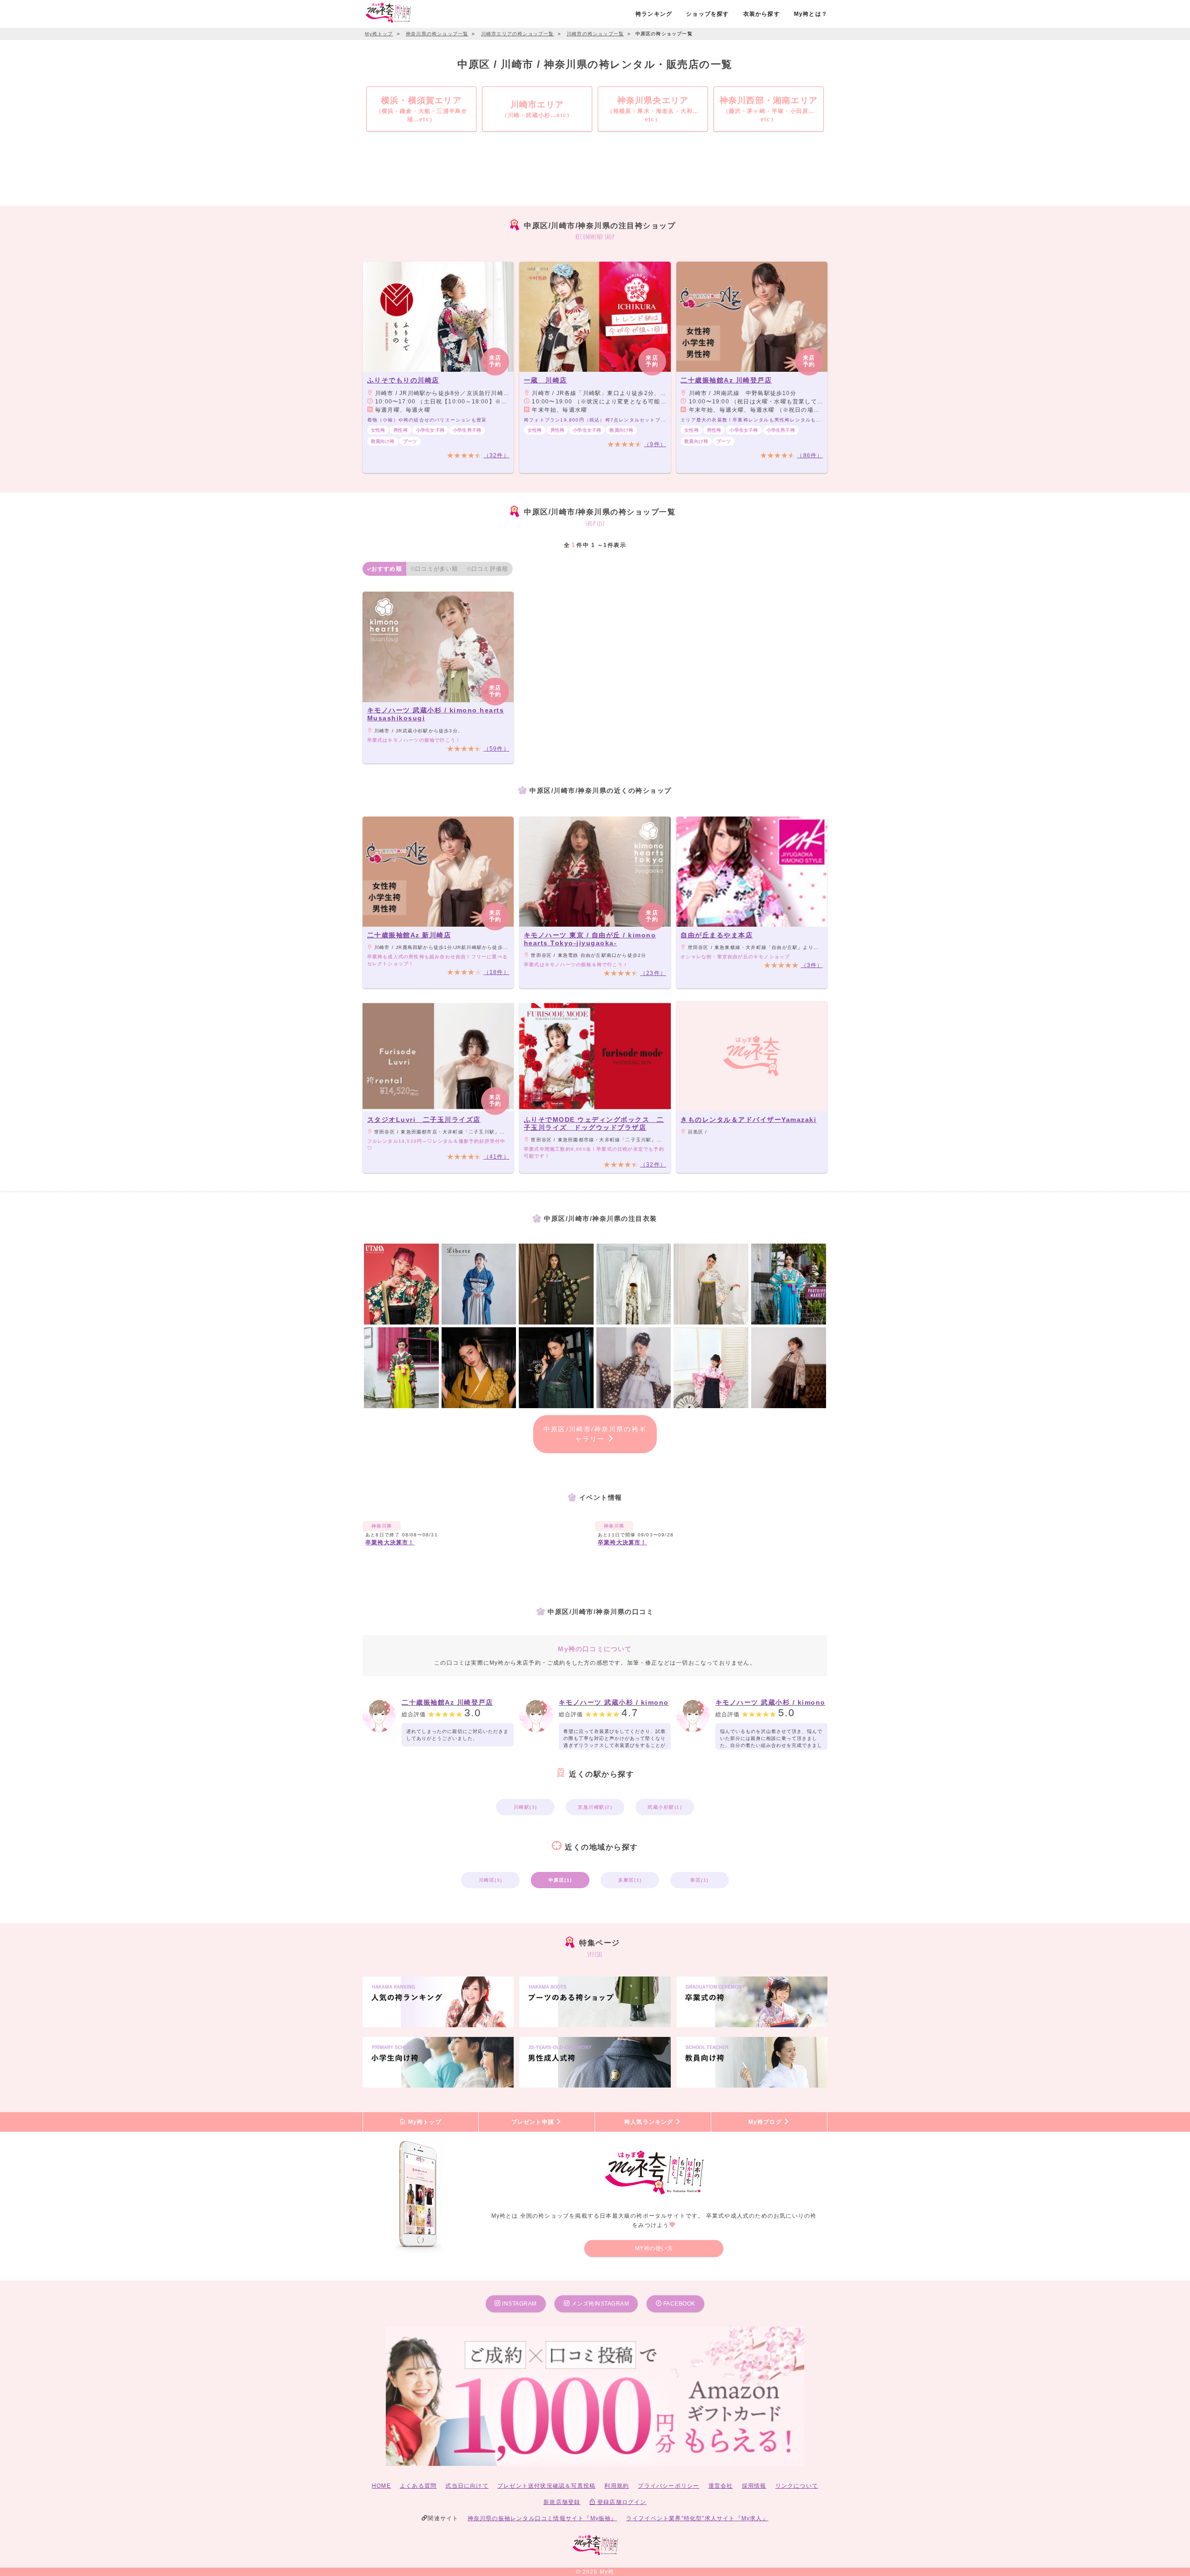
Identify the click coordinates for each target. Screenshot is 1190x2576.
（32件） (496, 455)
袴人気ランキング (650, 2122)
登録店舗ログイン (621, 2502)
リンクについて (797, 2486)
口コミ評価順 (490, 569)
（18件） (496, 972)
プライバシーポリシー (668, 2486)
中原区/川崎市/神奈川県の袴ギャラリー (595, 1434)
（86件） (810, 455)
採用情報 (754, 2486)
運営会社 (721, 2486)
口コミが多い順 (436, 569)
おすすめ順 (387, 569)
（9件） (655, 444)
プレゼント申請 (534, 2122)
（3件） (812, 965)
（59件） (496, 749)
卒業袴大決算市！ (390, 1542)
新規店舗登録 (562, 2502)
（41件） (496, 1157)
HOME (381, 2486)
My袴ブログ (766, 2122)
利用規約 (617, 2486)
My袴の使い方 (654, 2248)
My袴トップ (423, 2122)
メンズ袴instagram (599, 2304)
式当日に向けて (467, 2486)
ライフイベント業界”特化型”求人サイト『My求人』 (697, 2518)
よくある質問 (418, 2486)
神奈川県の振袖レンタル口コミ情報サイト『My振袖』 (542, 2518)
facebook (678, 2304)
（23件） (653, 973)
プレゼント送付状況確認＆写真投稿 (546, 2486)
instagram (519, 2304)
